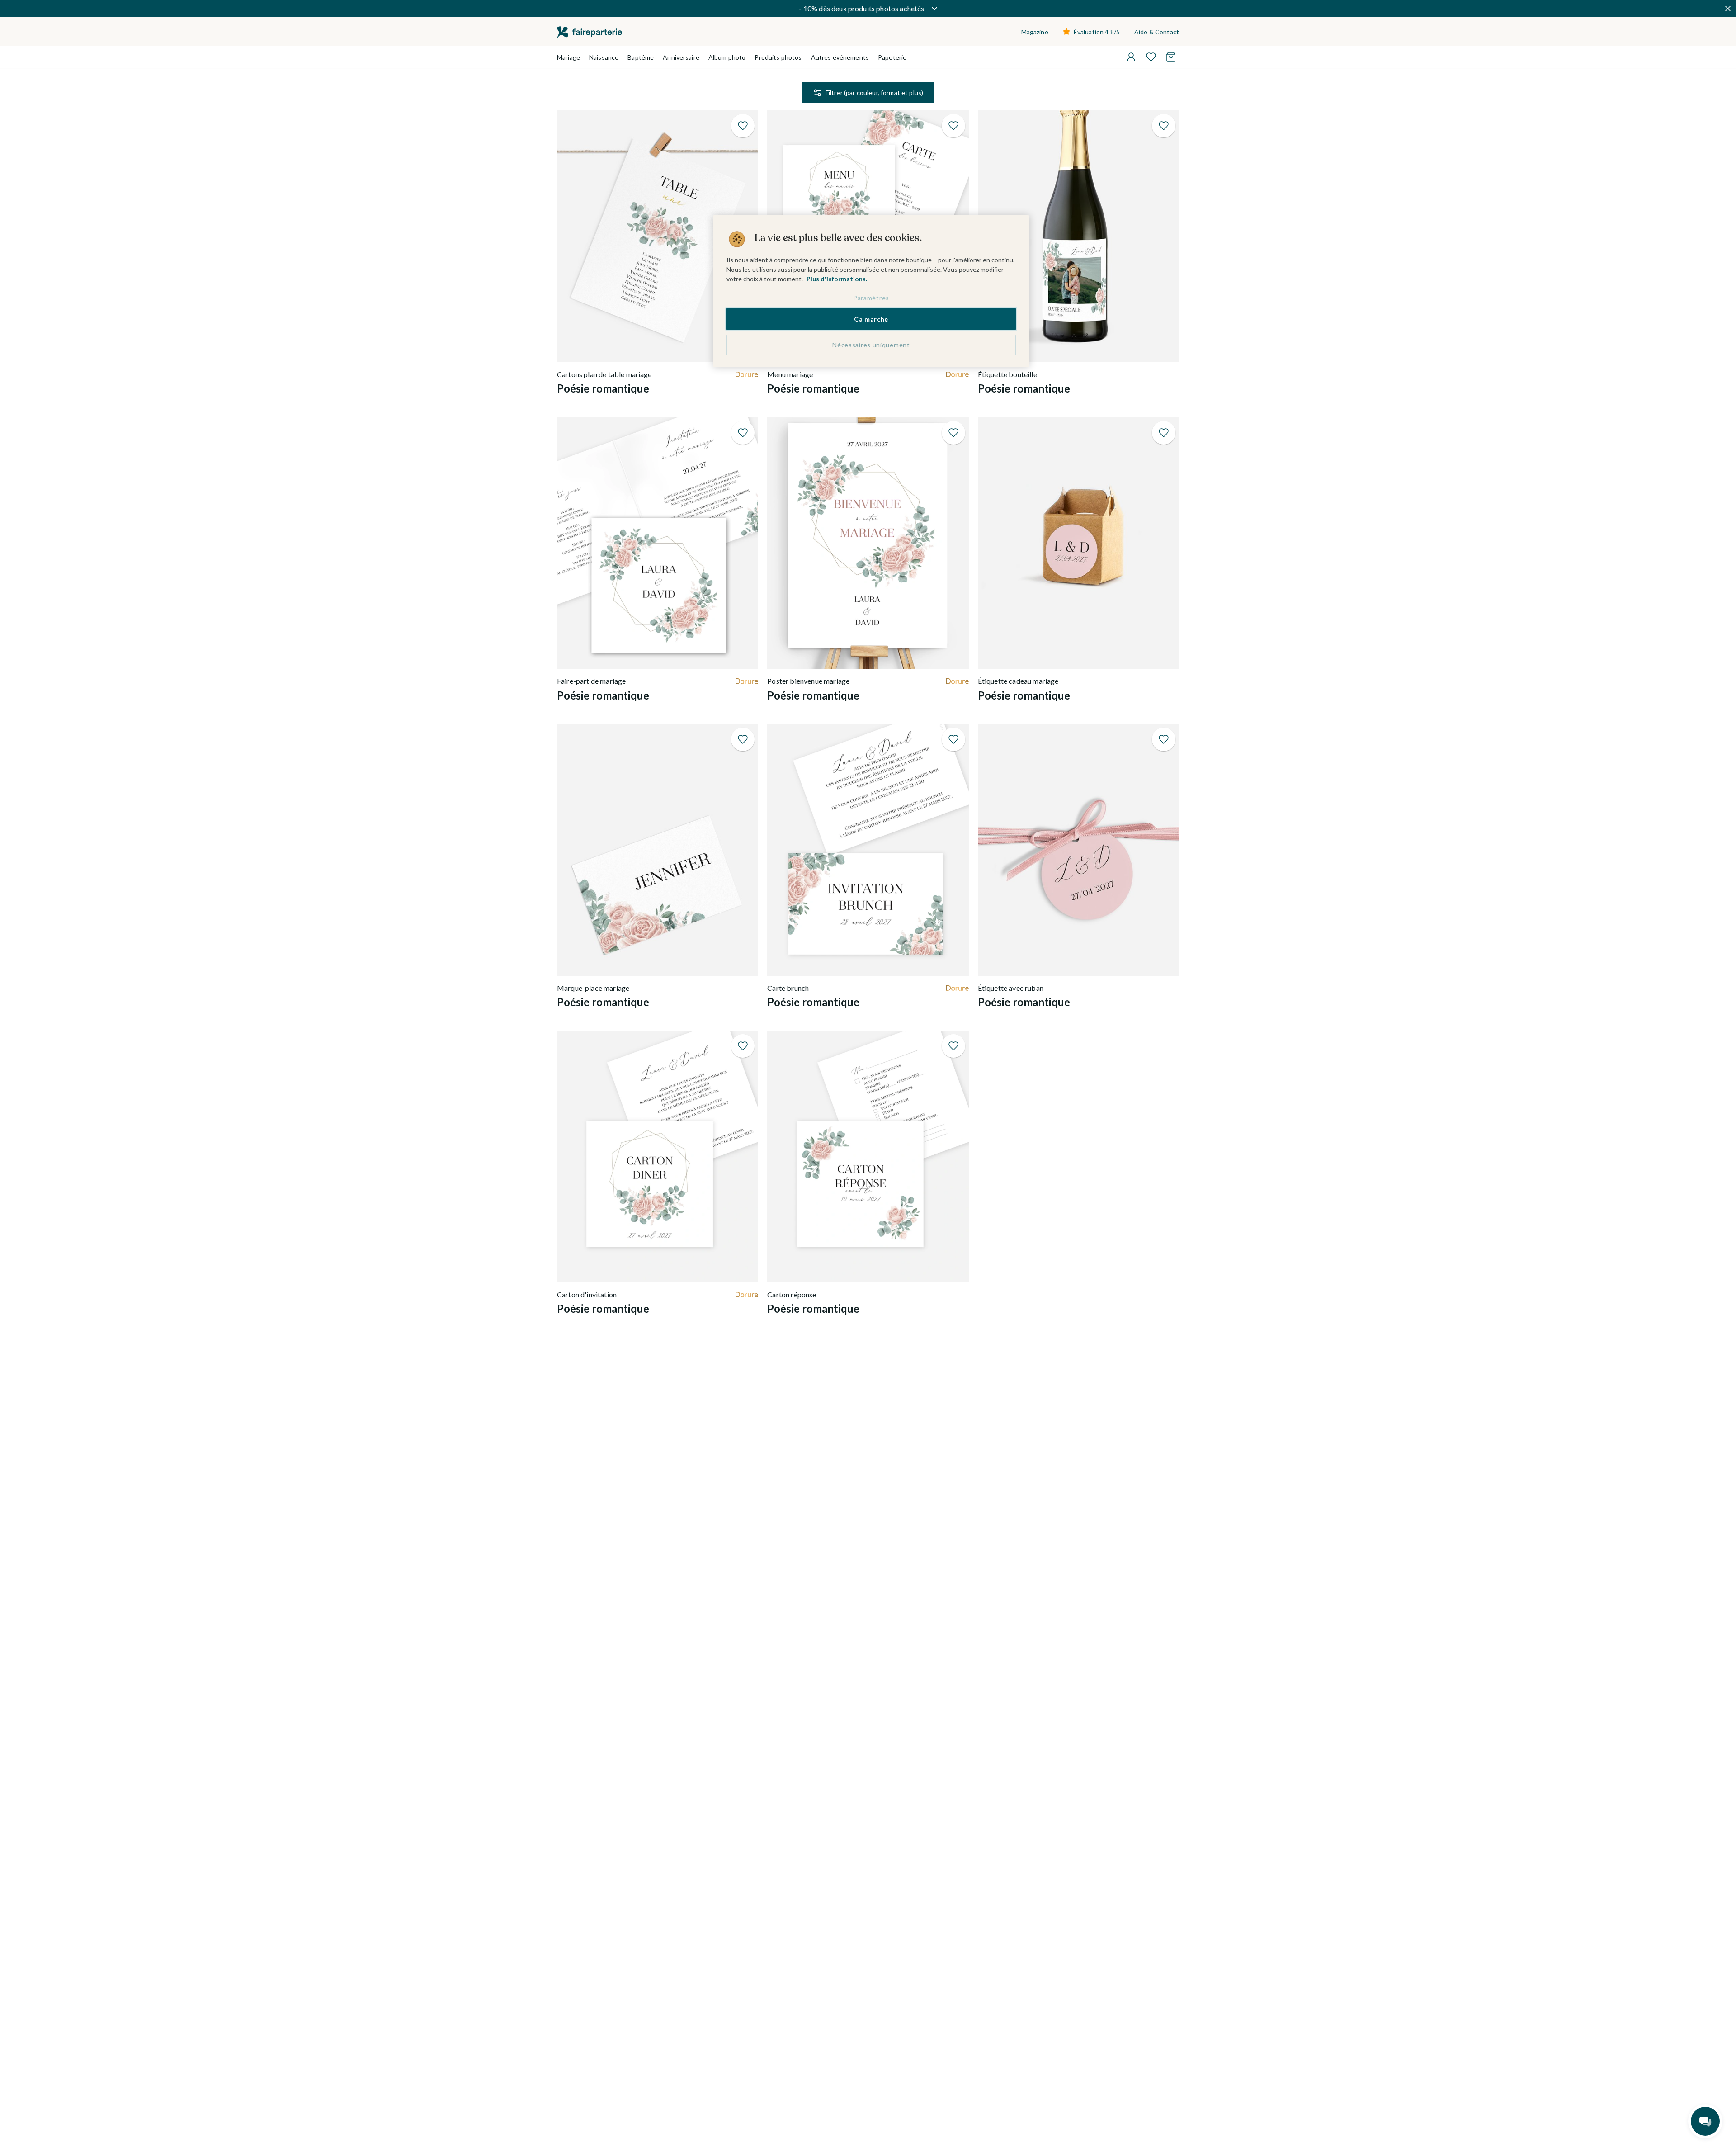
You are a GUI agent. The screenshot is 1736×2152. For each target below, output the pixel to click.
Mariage (568, 57)
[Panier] (1171, 57)
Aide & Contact (1157, 32)
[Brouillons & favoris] (1151, 57)
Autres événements (840, 57)
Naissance (604, 57)
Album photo (727, 57)
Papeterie (892, 57)
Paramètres (871, 298)
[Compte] (1131, 57)
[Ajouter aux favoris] (743, 126)
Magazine (1035, 32)
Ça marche (871, 319)
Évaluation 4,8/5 (1097, 32)
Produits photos (778, 57)
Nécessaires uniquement (871, 345)
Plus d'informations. (837, 279)
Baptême (641, 57)
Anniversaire (681, 57)
